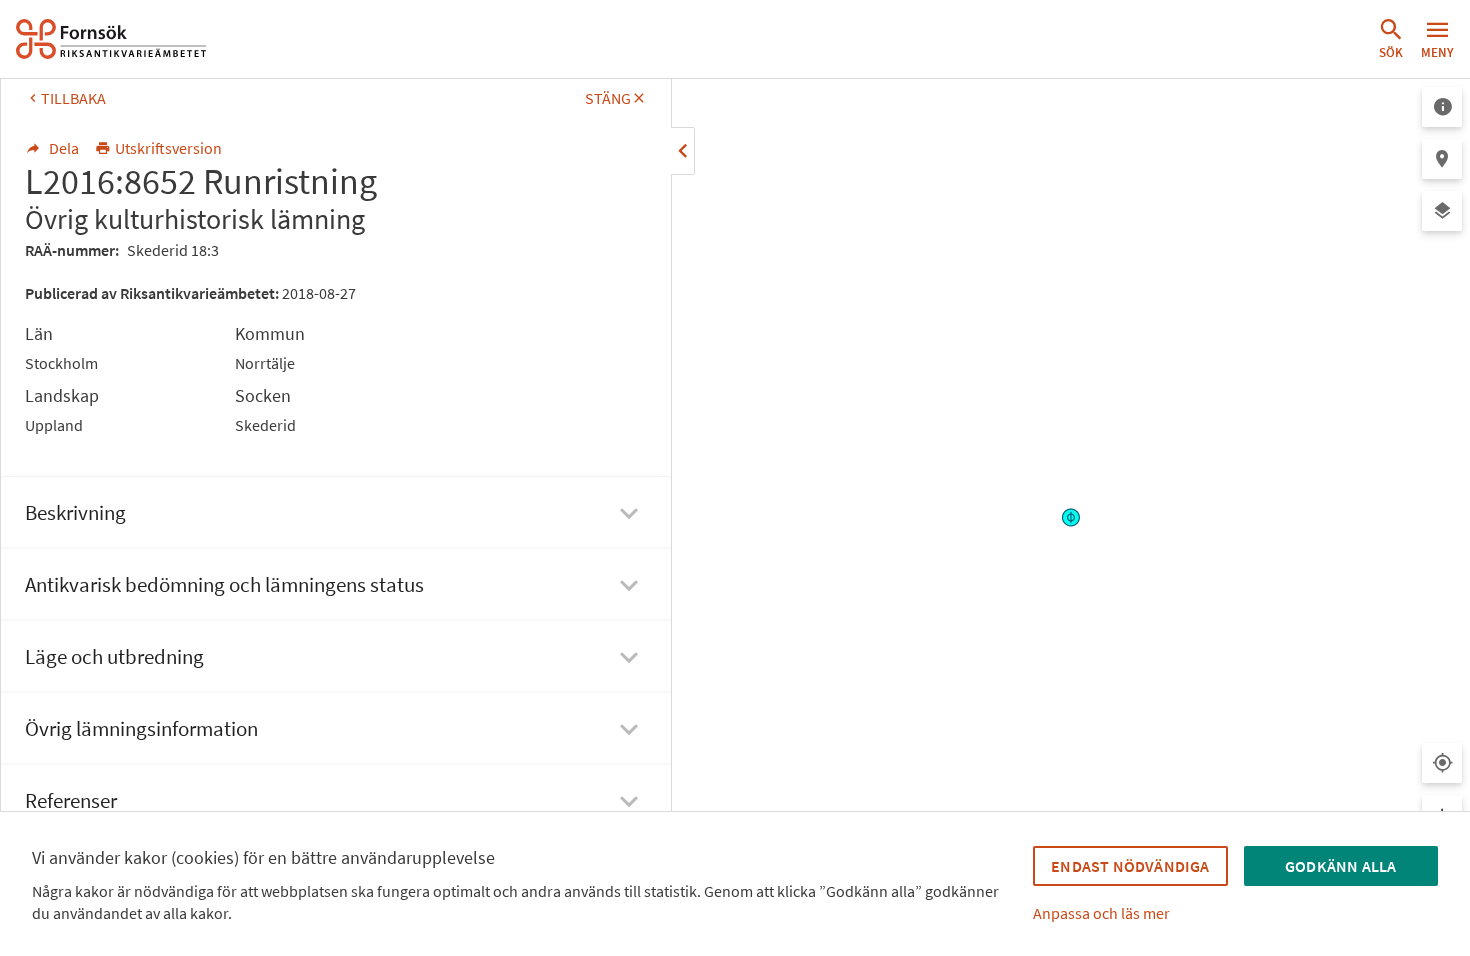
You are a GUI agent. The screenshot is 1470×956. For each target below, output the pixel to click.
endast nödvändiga (1130, 866)
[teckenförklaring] (1442, 107)
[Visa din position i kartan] (1442, 763)
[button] (1391, 39)
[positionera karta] (1442, 159)
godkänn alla (1340, 866)
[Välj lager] (1442, 211)
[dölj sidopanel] (683, 151)
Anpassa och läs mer (1101, 913)
